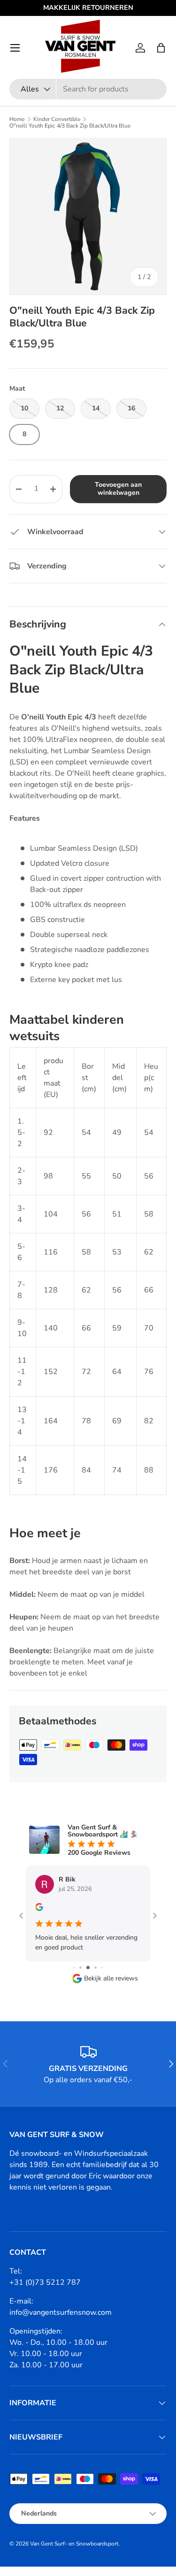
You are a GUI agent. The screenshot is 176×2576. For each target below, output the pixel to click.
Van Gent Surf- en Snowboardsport (74, 2544)
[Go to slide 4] (88, 1968)
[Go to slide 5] (96, 1968)
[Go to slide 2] (74, 1968)
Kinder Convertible (57, 119)
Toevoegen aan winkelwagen (118, 489)
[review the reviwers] (39, 1909)
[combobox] (88, 89)
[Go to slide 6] (102, 1968)
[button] (161, 48)
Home (17, 119)
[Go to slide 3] (80, 1968)
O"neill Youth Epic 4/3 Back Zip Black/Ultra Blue (70, 126)
